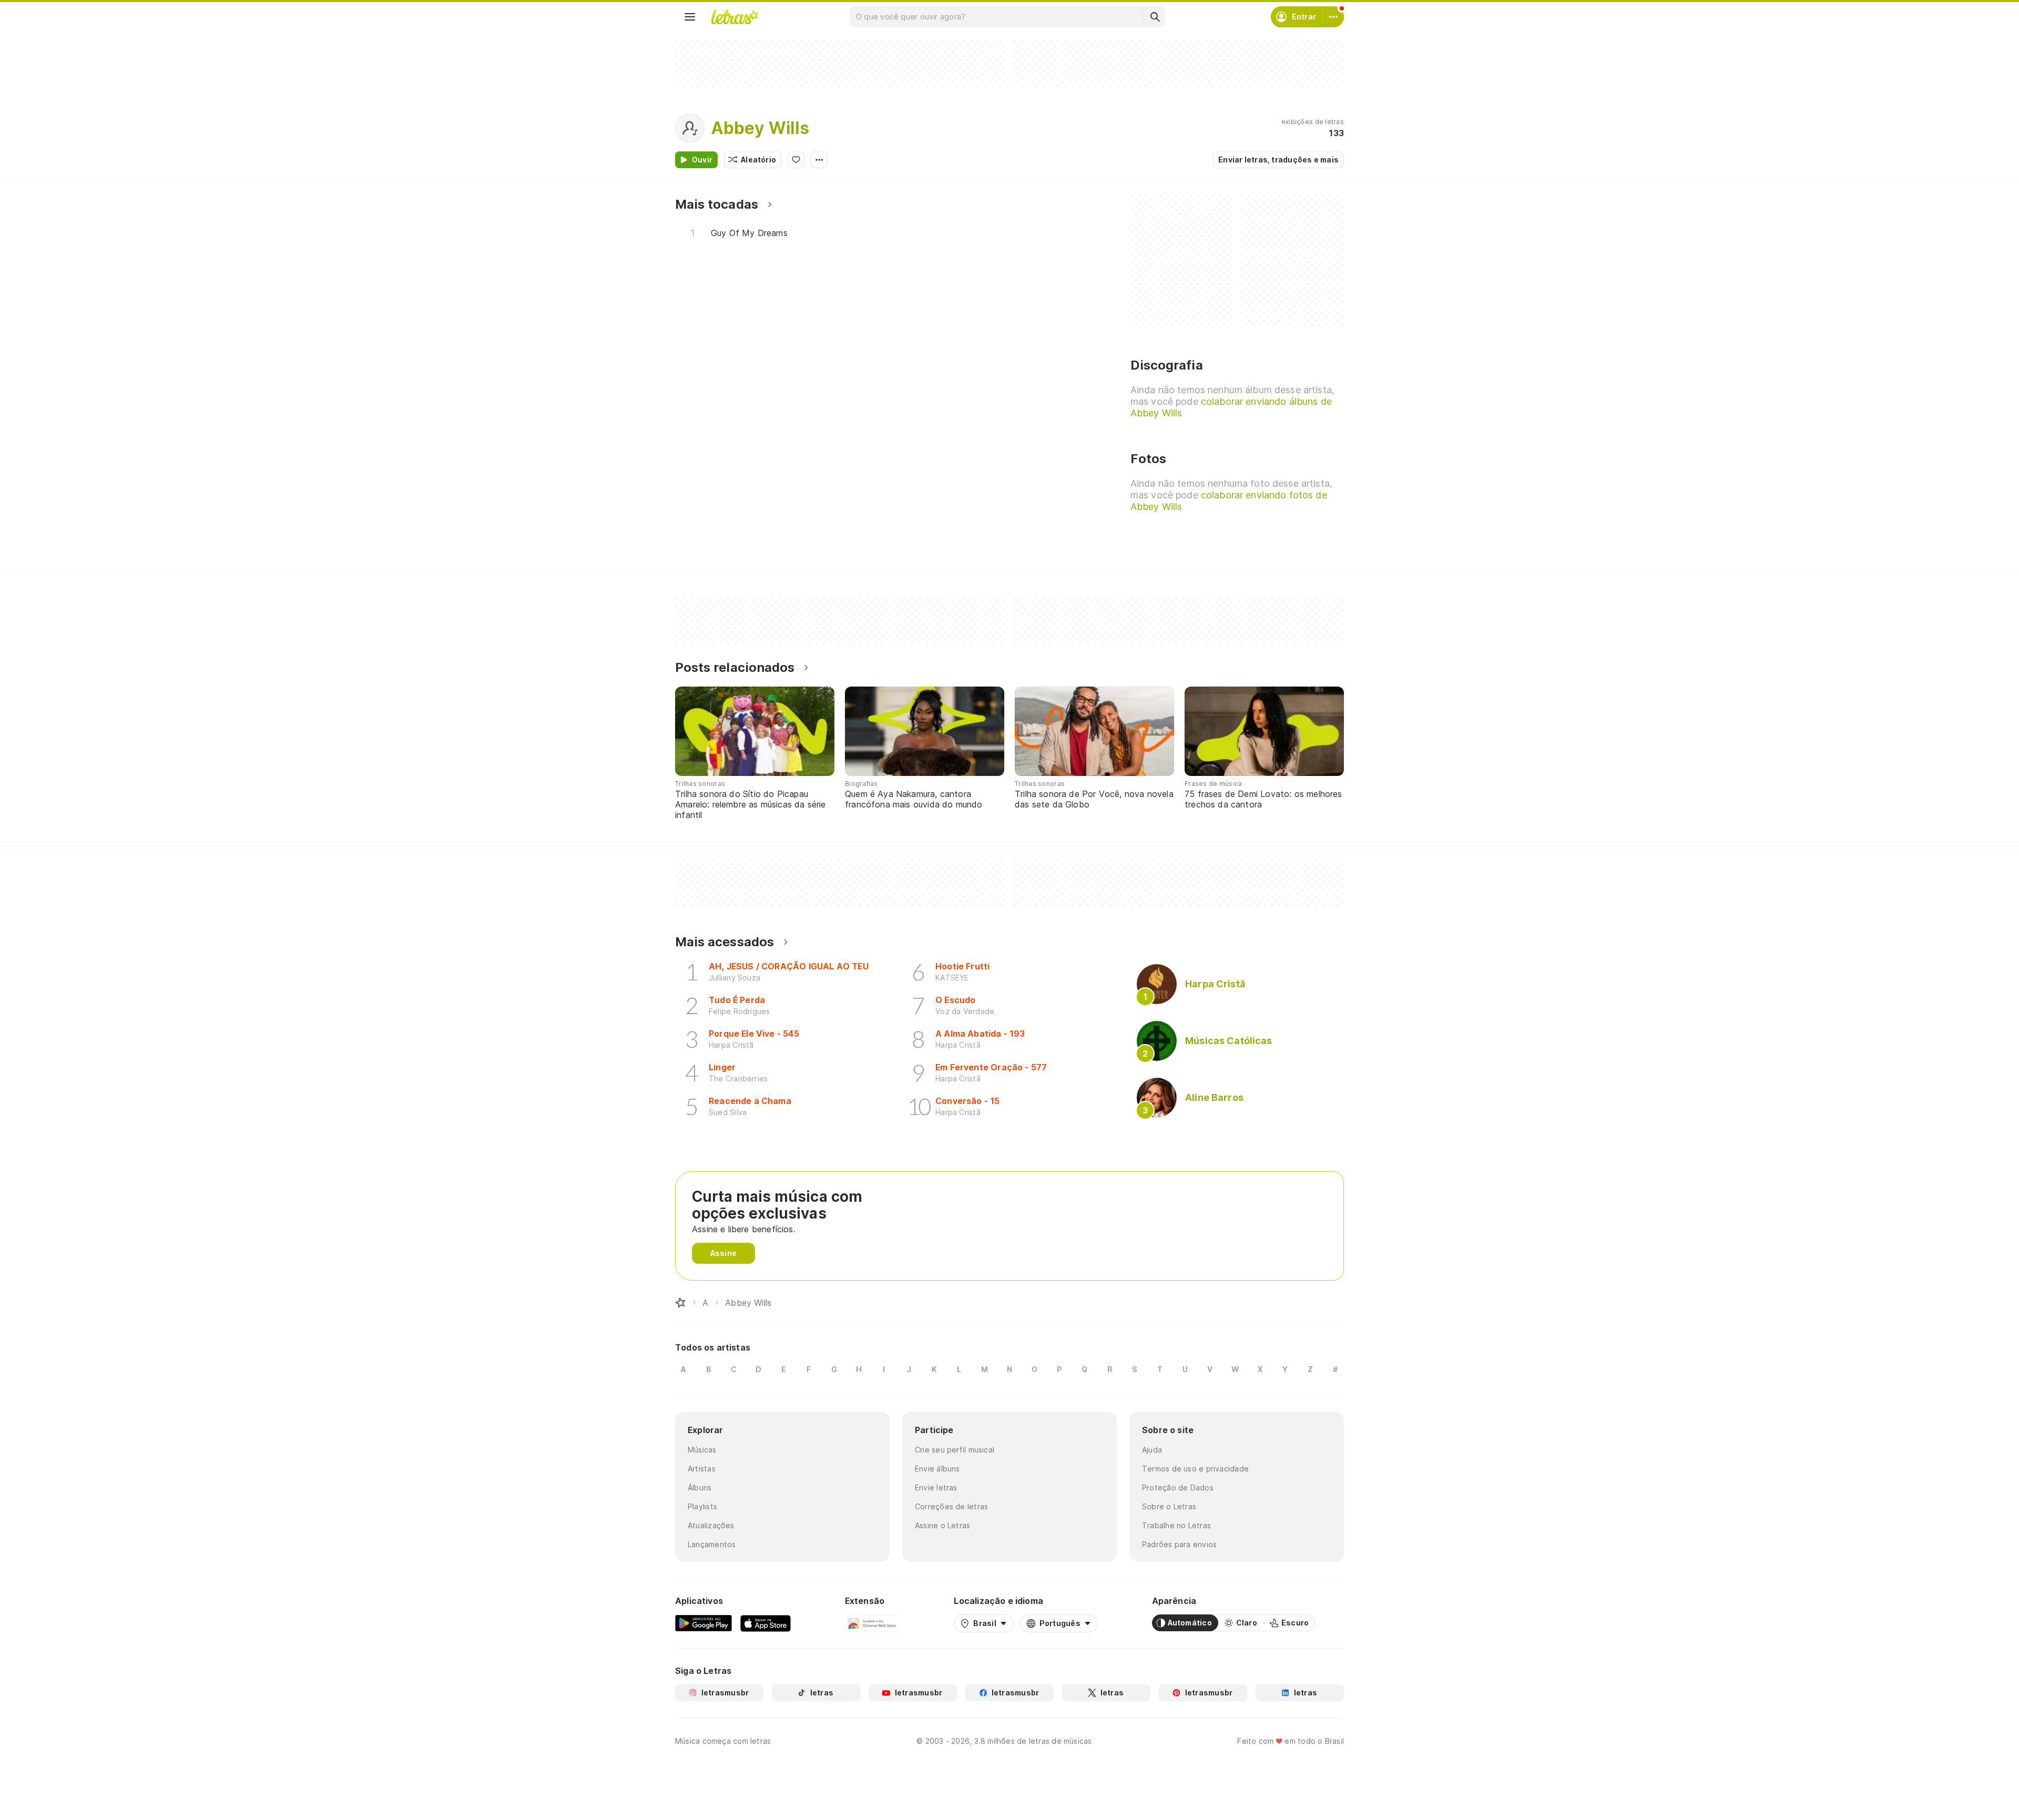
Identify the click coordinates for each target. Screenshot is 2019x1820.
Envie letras (936, 1487)
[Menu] (690, 17)
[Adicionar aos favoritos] (796, 160)
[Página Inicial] (680, 1303)
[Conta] (1333, 17)
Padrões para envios (1179, 1544)
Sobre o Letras (1169, 1506)
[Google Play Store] (703, 1623)
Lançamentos (712, 1544)
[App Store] (766, 1623)
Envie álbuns (937, 1469)
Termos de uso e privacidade (1195, 1469)
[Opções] (819, 160)
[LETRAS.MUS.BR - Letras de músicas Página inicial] (735, 17)
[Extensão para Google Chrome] (873, 1623)
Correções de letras (951, 1506)
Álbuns (700, 1487)
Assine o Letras (942, 1525)
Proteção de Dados (1178, 1487)
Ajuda (1152, 1450)
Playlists (702, 1506)
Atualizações (711, 1525)
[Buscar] (1155, 17)
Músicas (702, 1450)
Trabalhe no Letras (1176, 1525)
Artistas (702, 1469)
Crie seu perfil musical (955, 1450)
